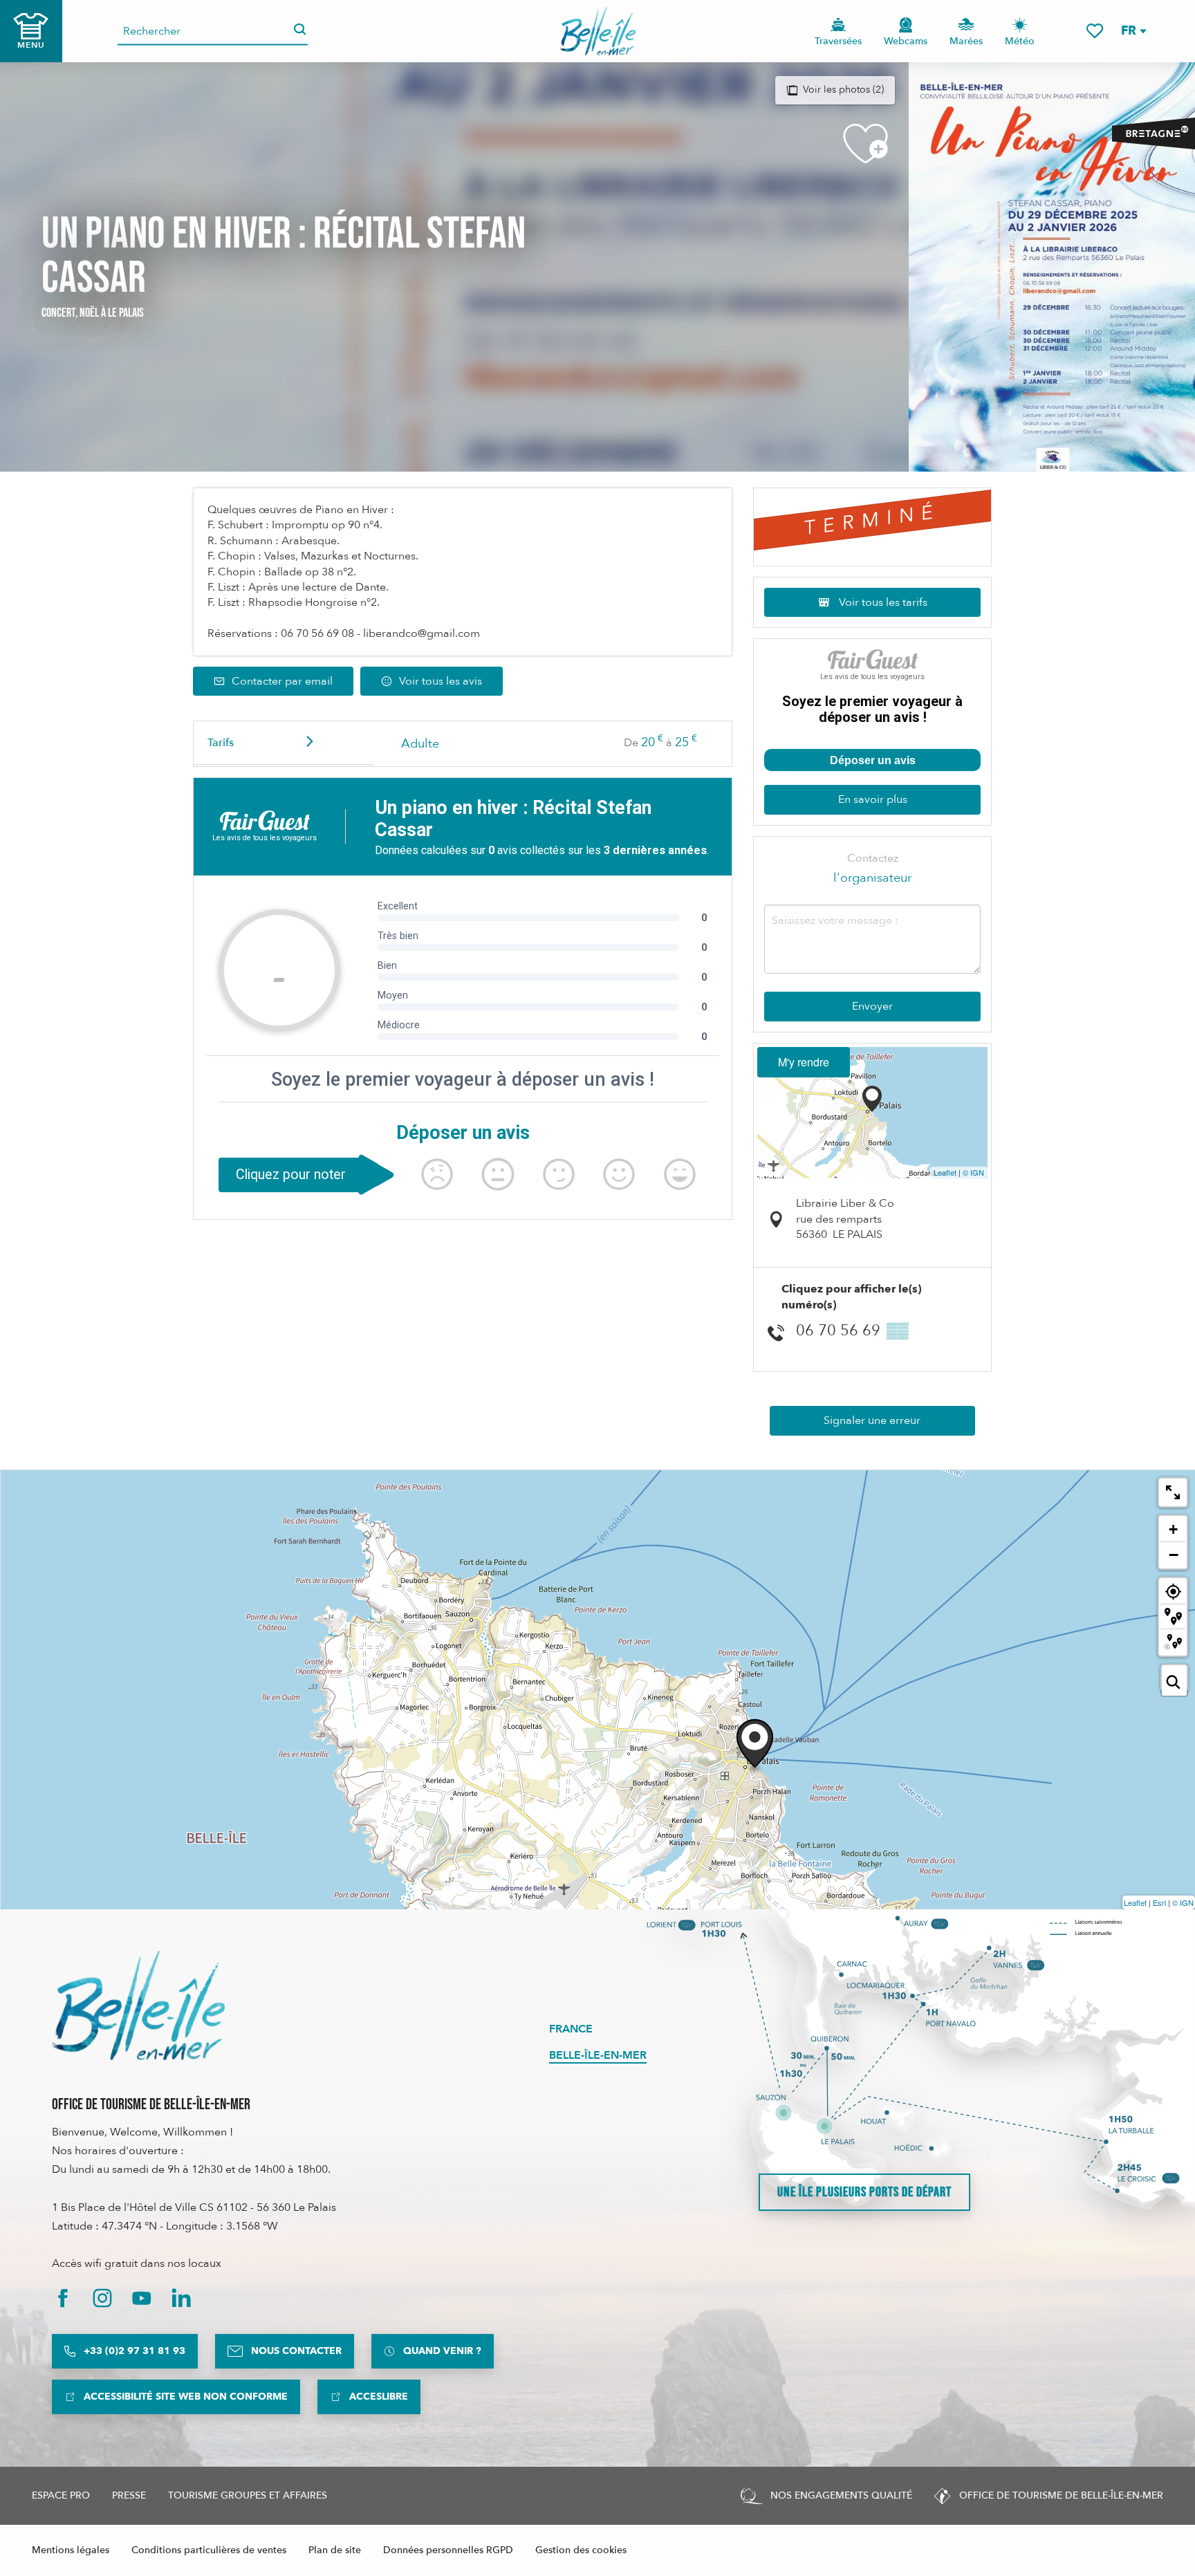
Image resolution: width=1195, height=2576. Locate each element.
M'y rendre (804, 1062)
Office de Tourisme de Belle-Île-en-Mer (151, 2105)
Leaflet (945, 1172)
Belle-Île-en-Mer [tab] (598, 2055)
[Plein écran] (1173, 1492)
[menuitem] (598, 31)
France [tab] (571, 2029)
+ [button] (1173, 1529)
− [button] (1174, 1555)
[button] (1133, 31)
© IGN (973, 1172)
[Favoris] (1095, 31)
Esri (1159, 1902)
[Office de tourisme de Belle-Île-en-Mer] (138, 2005)
